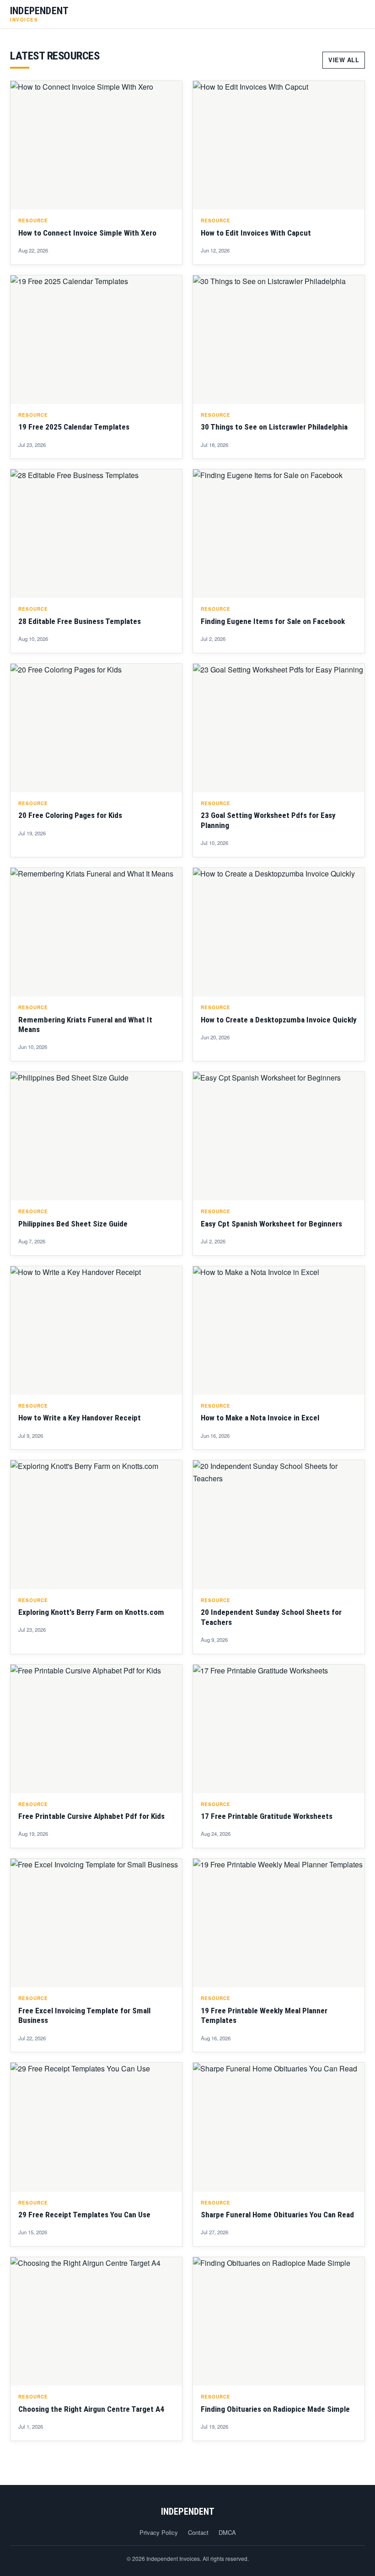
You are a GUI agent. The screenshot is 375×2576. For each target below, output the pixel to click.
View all (344, 60)
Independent (188, 2511)
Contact (198, 2532)
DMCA (227, 2532)
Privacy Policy (159, 2532)
